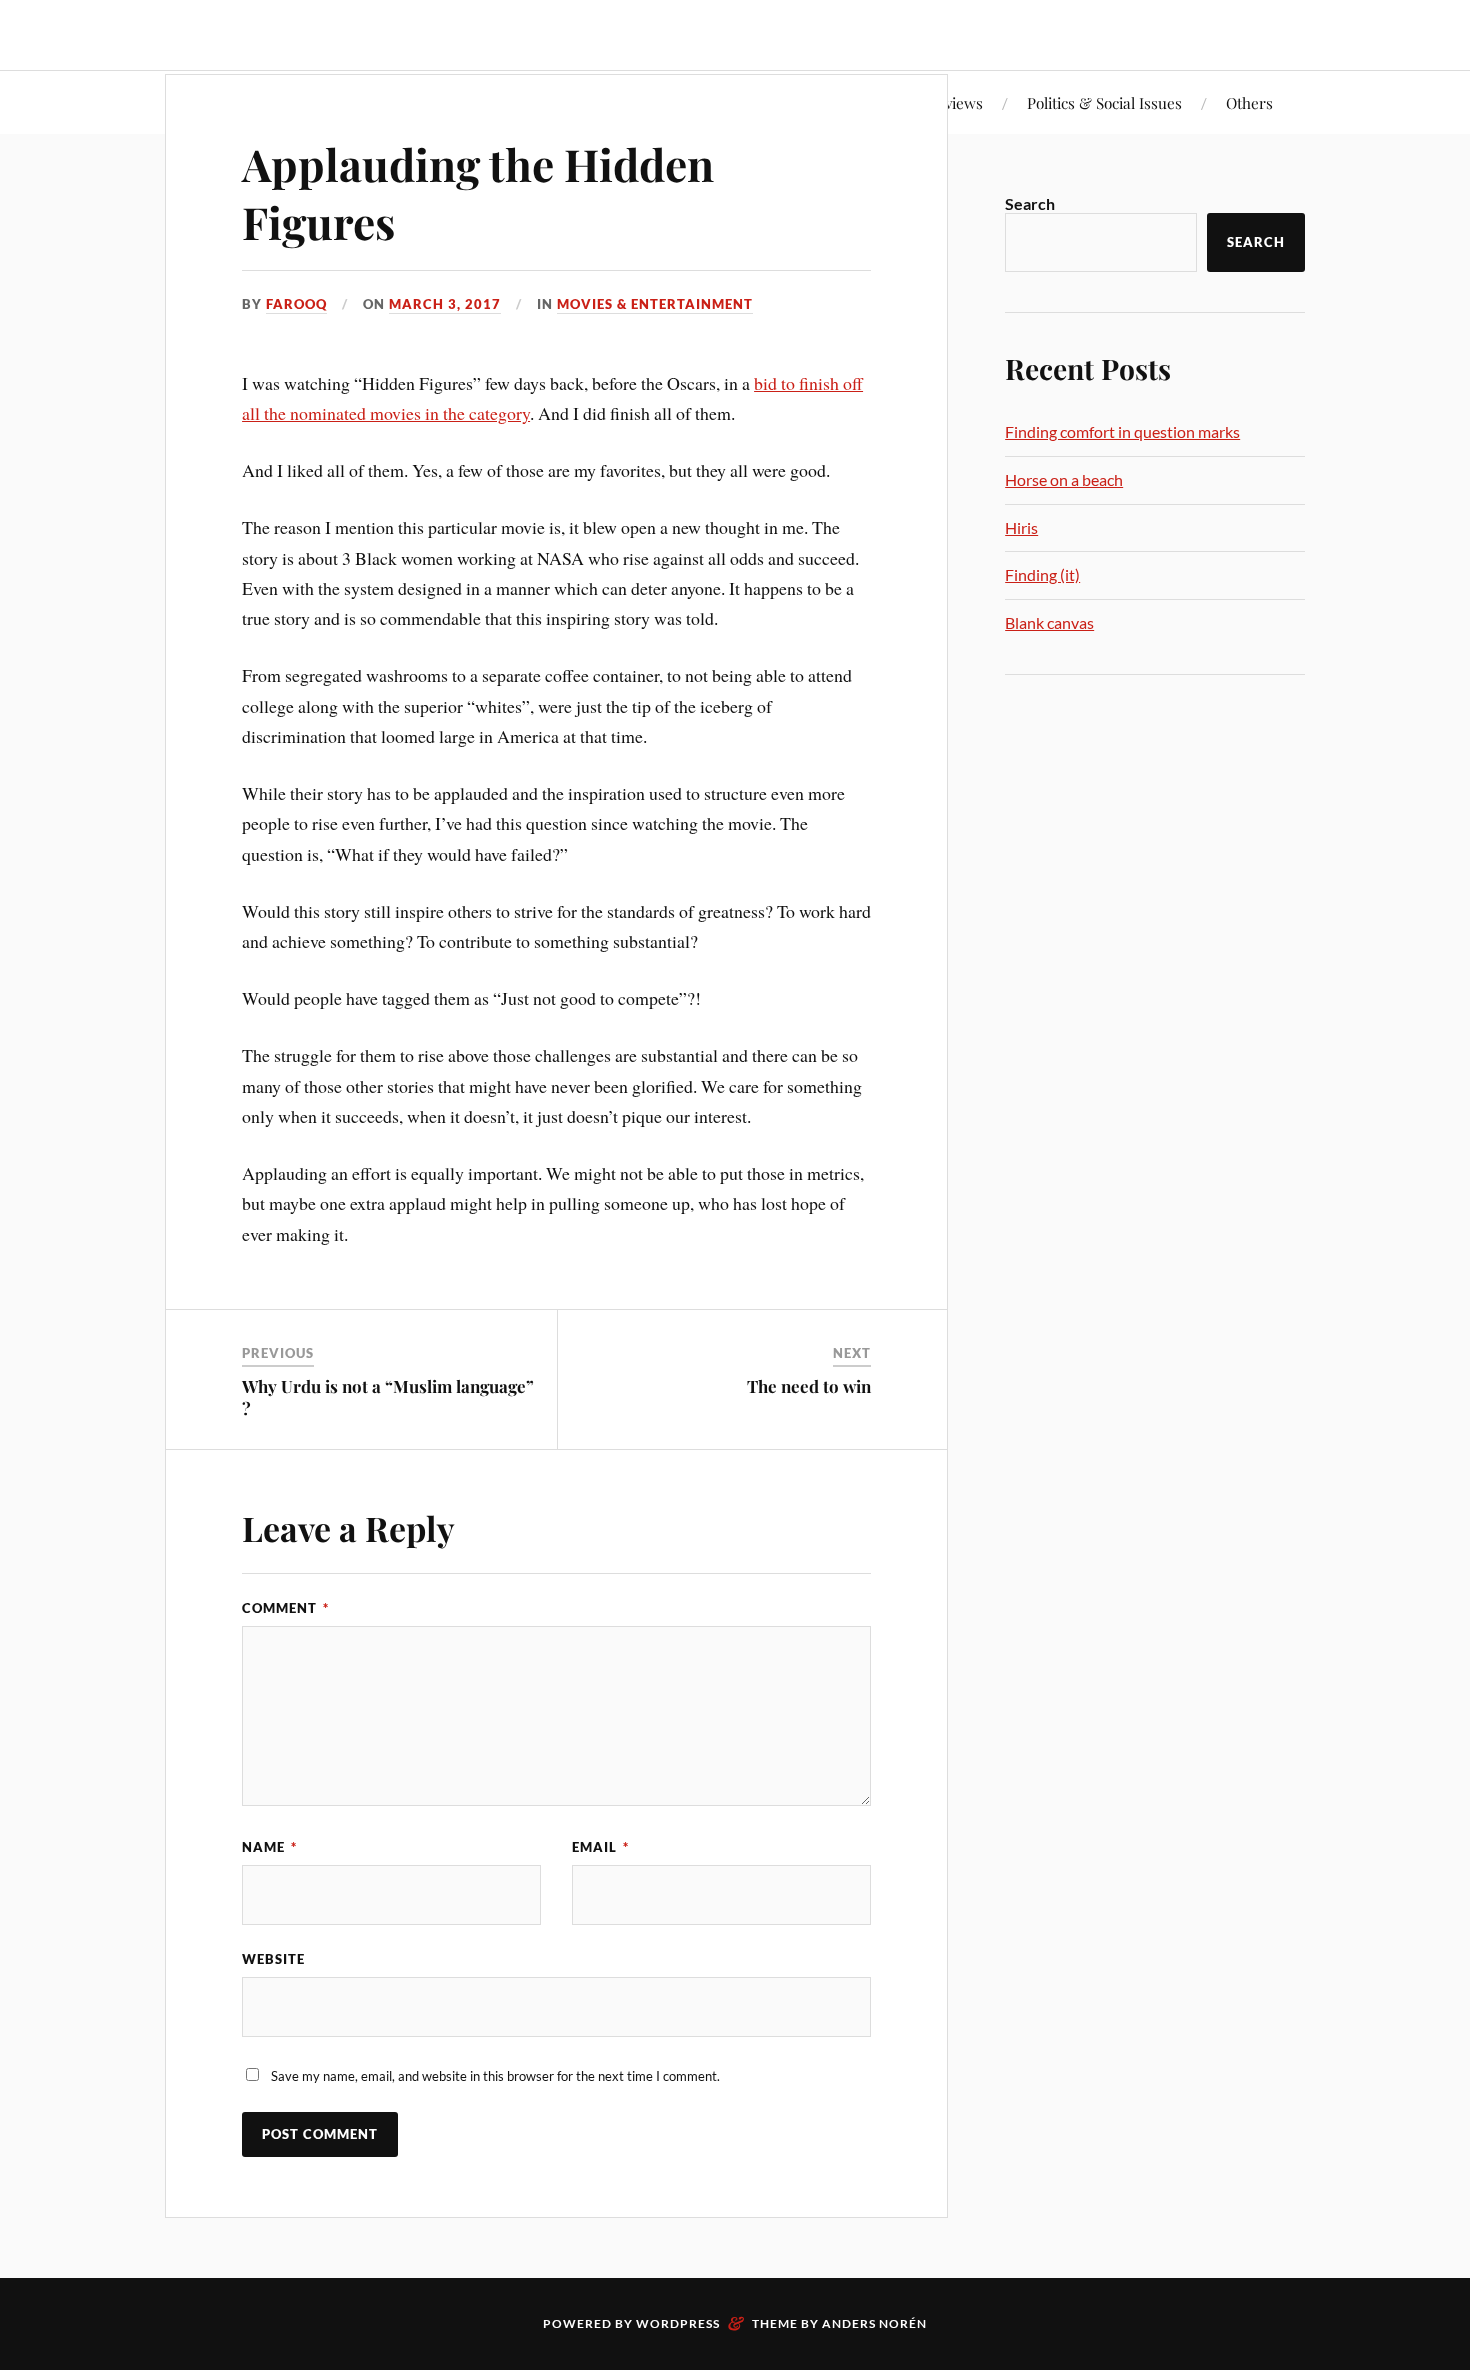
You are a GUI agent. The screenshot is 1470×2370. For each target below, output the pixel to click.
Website (273, 1959)
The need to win (809, 1386)
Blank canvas (1049, 622)
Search (1030, 203)
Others (1249, 102)
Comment (285, 1608)
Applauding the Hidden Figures (478, 192)
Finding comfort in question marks (1122, 431)
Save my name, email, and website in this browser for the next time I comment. (495, 2076)
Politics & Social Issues (1104, 102)
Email (600, 1847)
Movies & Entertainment (655, 304)
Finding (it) (1042, 574)
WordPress (678, 2323)
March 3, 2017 (445, 304)
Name (269, 1847)
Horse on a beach (1064, 479)
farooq (296, 304)
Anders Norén (874, 2323)
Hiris (1021, 527)
